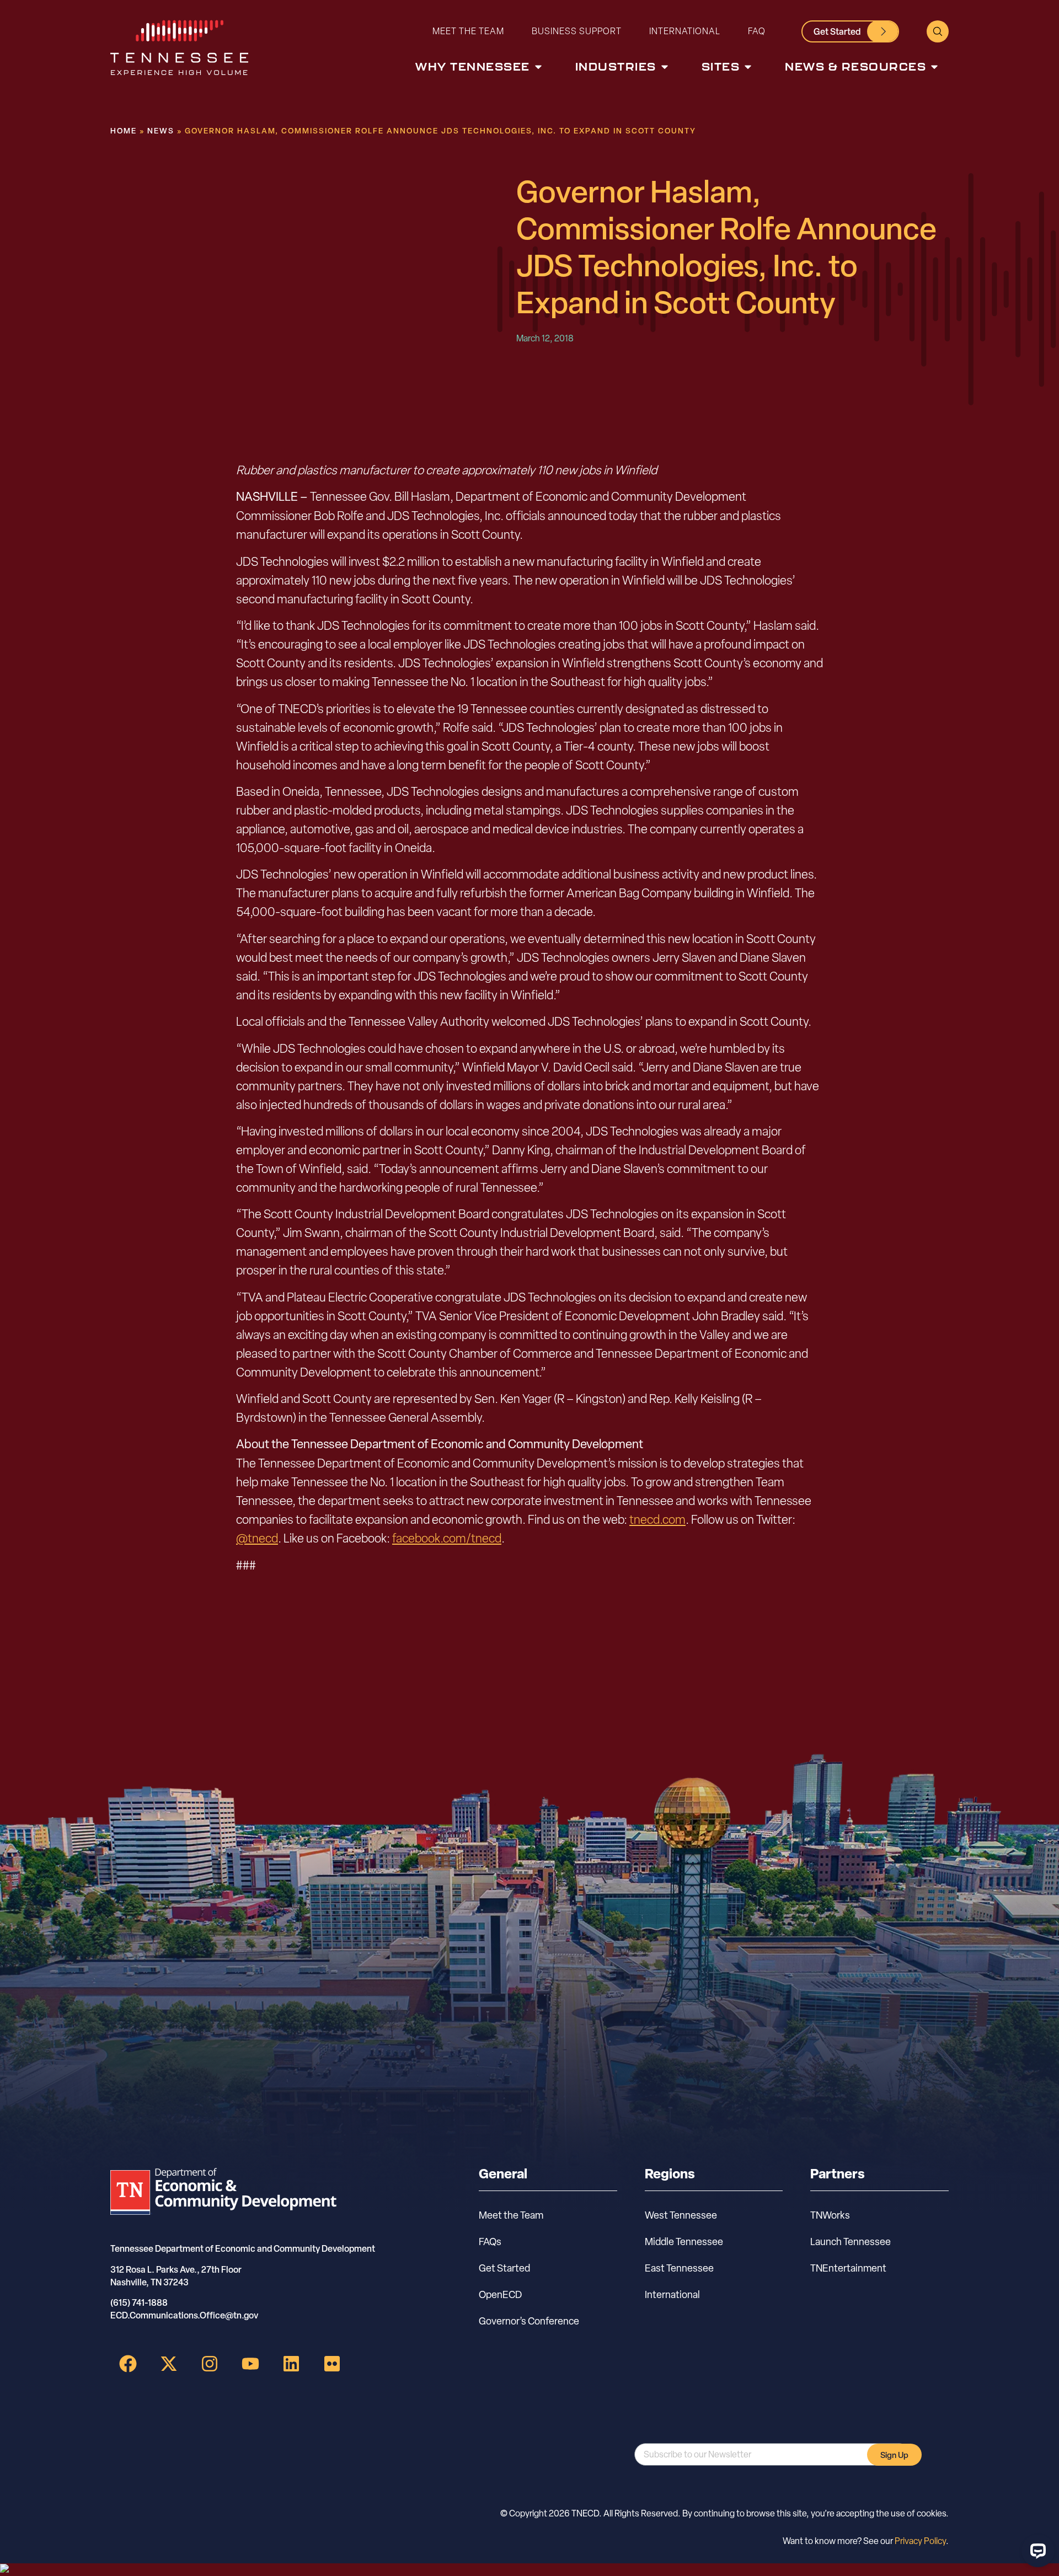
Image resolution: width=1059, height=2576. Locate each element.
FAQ (757, 31)
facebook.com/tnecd (447, 1538)
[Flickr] (332, 2364)
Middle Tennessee (684, 2242)
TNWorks (830, 2215)
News (161, 130)
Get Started (504, 2268)
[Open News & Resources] (934, 67)
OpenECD (500, 2294)
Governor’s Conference (529, 2321)
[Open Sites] (748, 67)
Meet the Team (468, 31)
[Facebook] (128, 2364)
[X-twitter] (169, 2364)
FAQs (490, 2242)
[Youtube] (250, 2364)
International (685, 31)
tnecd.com (657, 1519)
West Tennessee (681, 2215)
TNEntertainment (848, 2268)
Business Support (577, 31)
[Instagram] (210, 2364)
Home (124, 130)
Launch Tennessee (851, 2242)
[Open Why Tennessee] (538, 67)
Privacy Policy (920, 2541)
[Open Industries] (665, 67)
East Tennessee (679, 2268)
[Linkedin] (291, 2364)
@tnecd (257, 1538)
